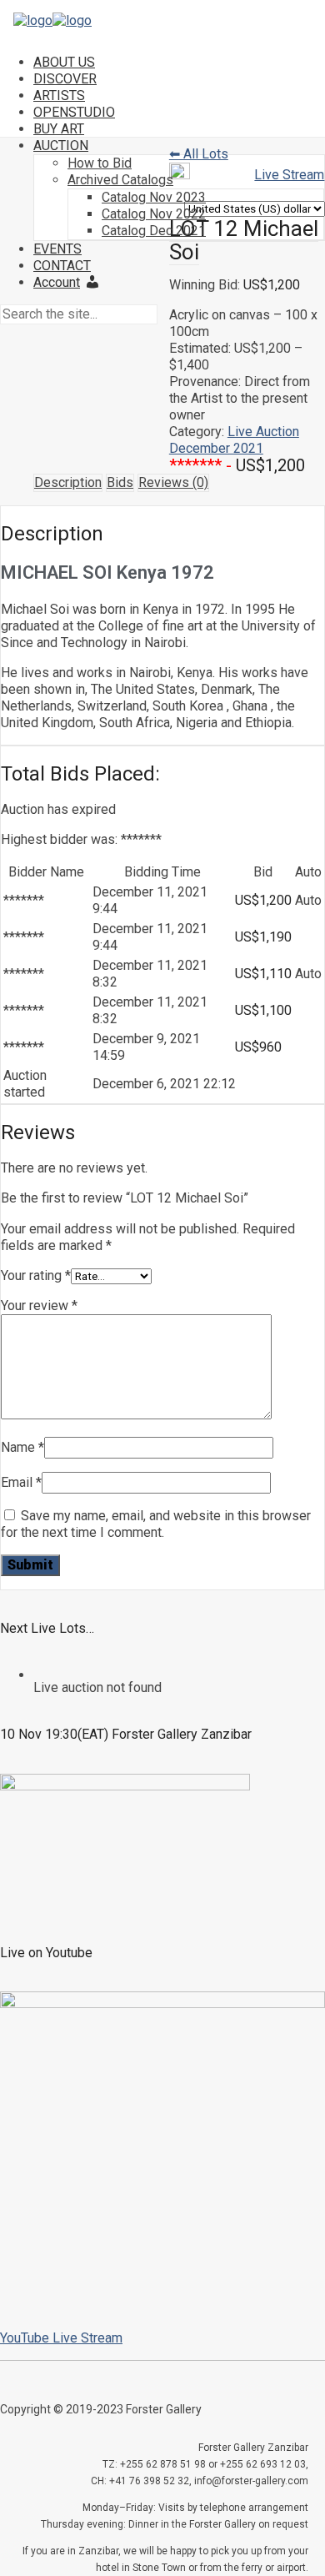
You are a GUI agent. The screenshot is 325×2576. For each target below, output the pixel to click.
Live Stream (289, 175)
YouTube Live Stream (61, 2338)
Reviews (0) (173, 482)
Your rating (36, 1275)
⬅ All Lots (199, 154)
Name (22, 1447)
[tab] (68, 483)
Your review (39, 1306)
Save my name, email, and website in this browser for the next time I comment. (156, 1524)
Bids (120, 482)
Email (21, 1482)
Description (68, 482)
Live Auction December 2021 (234, 440)
